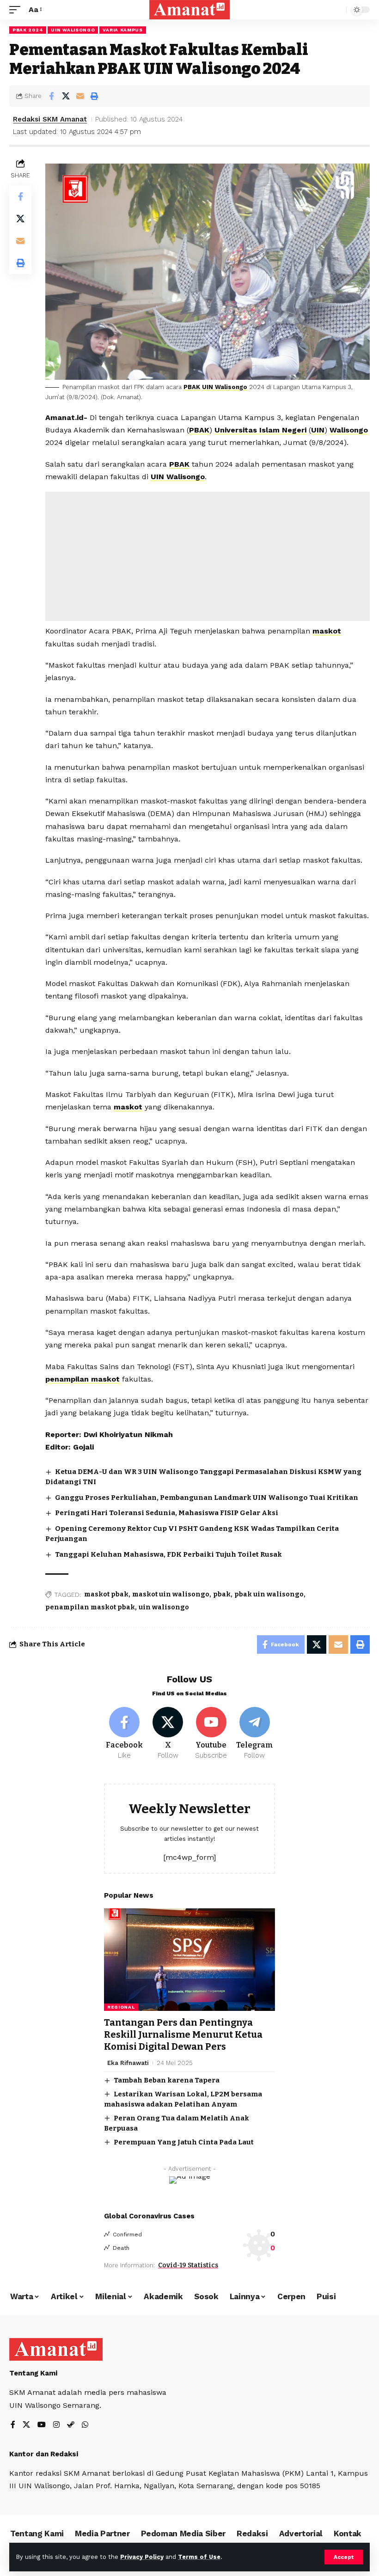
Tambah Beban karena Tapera (167, 2080)
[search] (337, 10)
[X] (168, 1734)
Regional (121, 2007)
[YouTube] (42, 2425)
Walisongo (349, 430)
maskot (327, 631)
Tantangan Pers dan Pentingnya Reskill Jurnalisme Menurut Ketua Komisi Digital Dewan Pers (183, 2034)
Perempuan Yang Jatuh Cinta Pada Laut (184, 2142)
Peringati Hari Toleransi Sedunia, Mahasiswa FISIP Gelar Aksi (167, 1513)
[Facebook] (125, 1734)
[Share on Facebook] (51, 96)
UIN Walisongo (73, 30)
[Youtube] (211, 1734)
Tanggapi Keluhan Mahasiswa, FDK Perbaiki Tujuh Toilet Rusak (168, 1554)
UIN (318, 430)
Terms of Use (199, 2557)
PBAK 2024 (28, 30)
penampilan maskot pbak (90, 1607)
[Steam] (71, 2425)
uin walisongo (164, 1607)
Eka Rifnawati (128, 2063)
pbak (222, 1594)
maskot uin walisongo (171, 1594)
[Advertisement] (208, 556)
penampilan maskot (83, 1379)
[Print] (94, 96)
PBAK (192, 387)
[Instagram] (56, 2425)
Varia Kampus (122, 30)
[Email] (80, 96)
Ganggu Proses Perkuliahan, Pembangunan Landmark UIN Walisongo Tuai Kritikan (207, 1498)
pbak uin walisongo (269, 1594)
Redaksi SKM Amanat (50, 119)
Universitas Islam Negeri (260, 430)
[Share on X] (66, 96)
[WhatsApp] (85, 2425)
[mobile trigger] (17, 9)
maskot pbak (106, 1594)
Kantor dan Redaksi (44, 2454)
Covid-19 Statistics (188, 2265)
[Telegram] (254, 1734)
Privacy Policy (142, 2557)
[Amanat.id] (190, 10)
